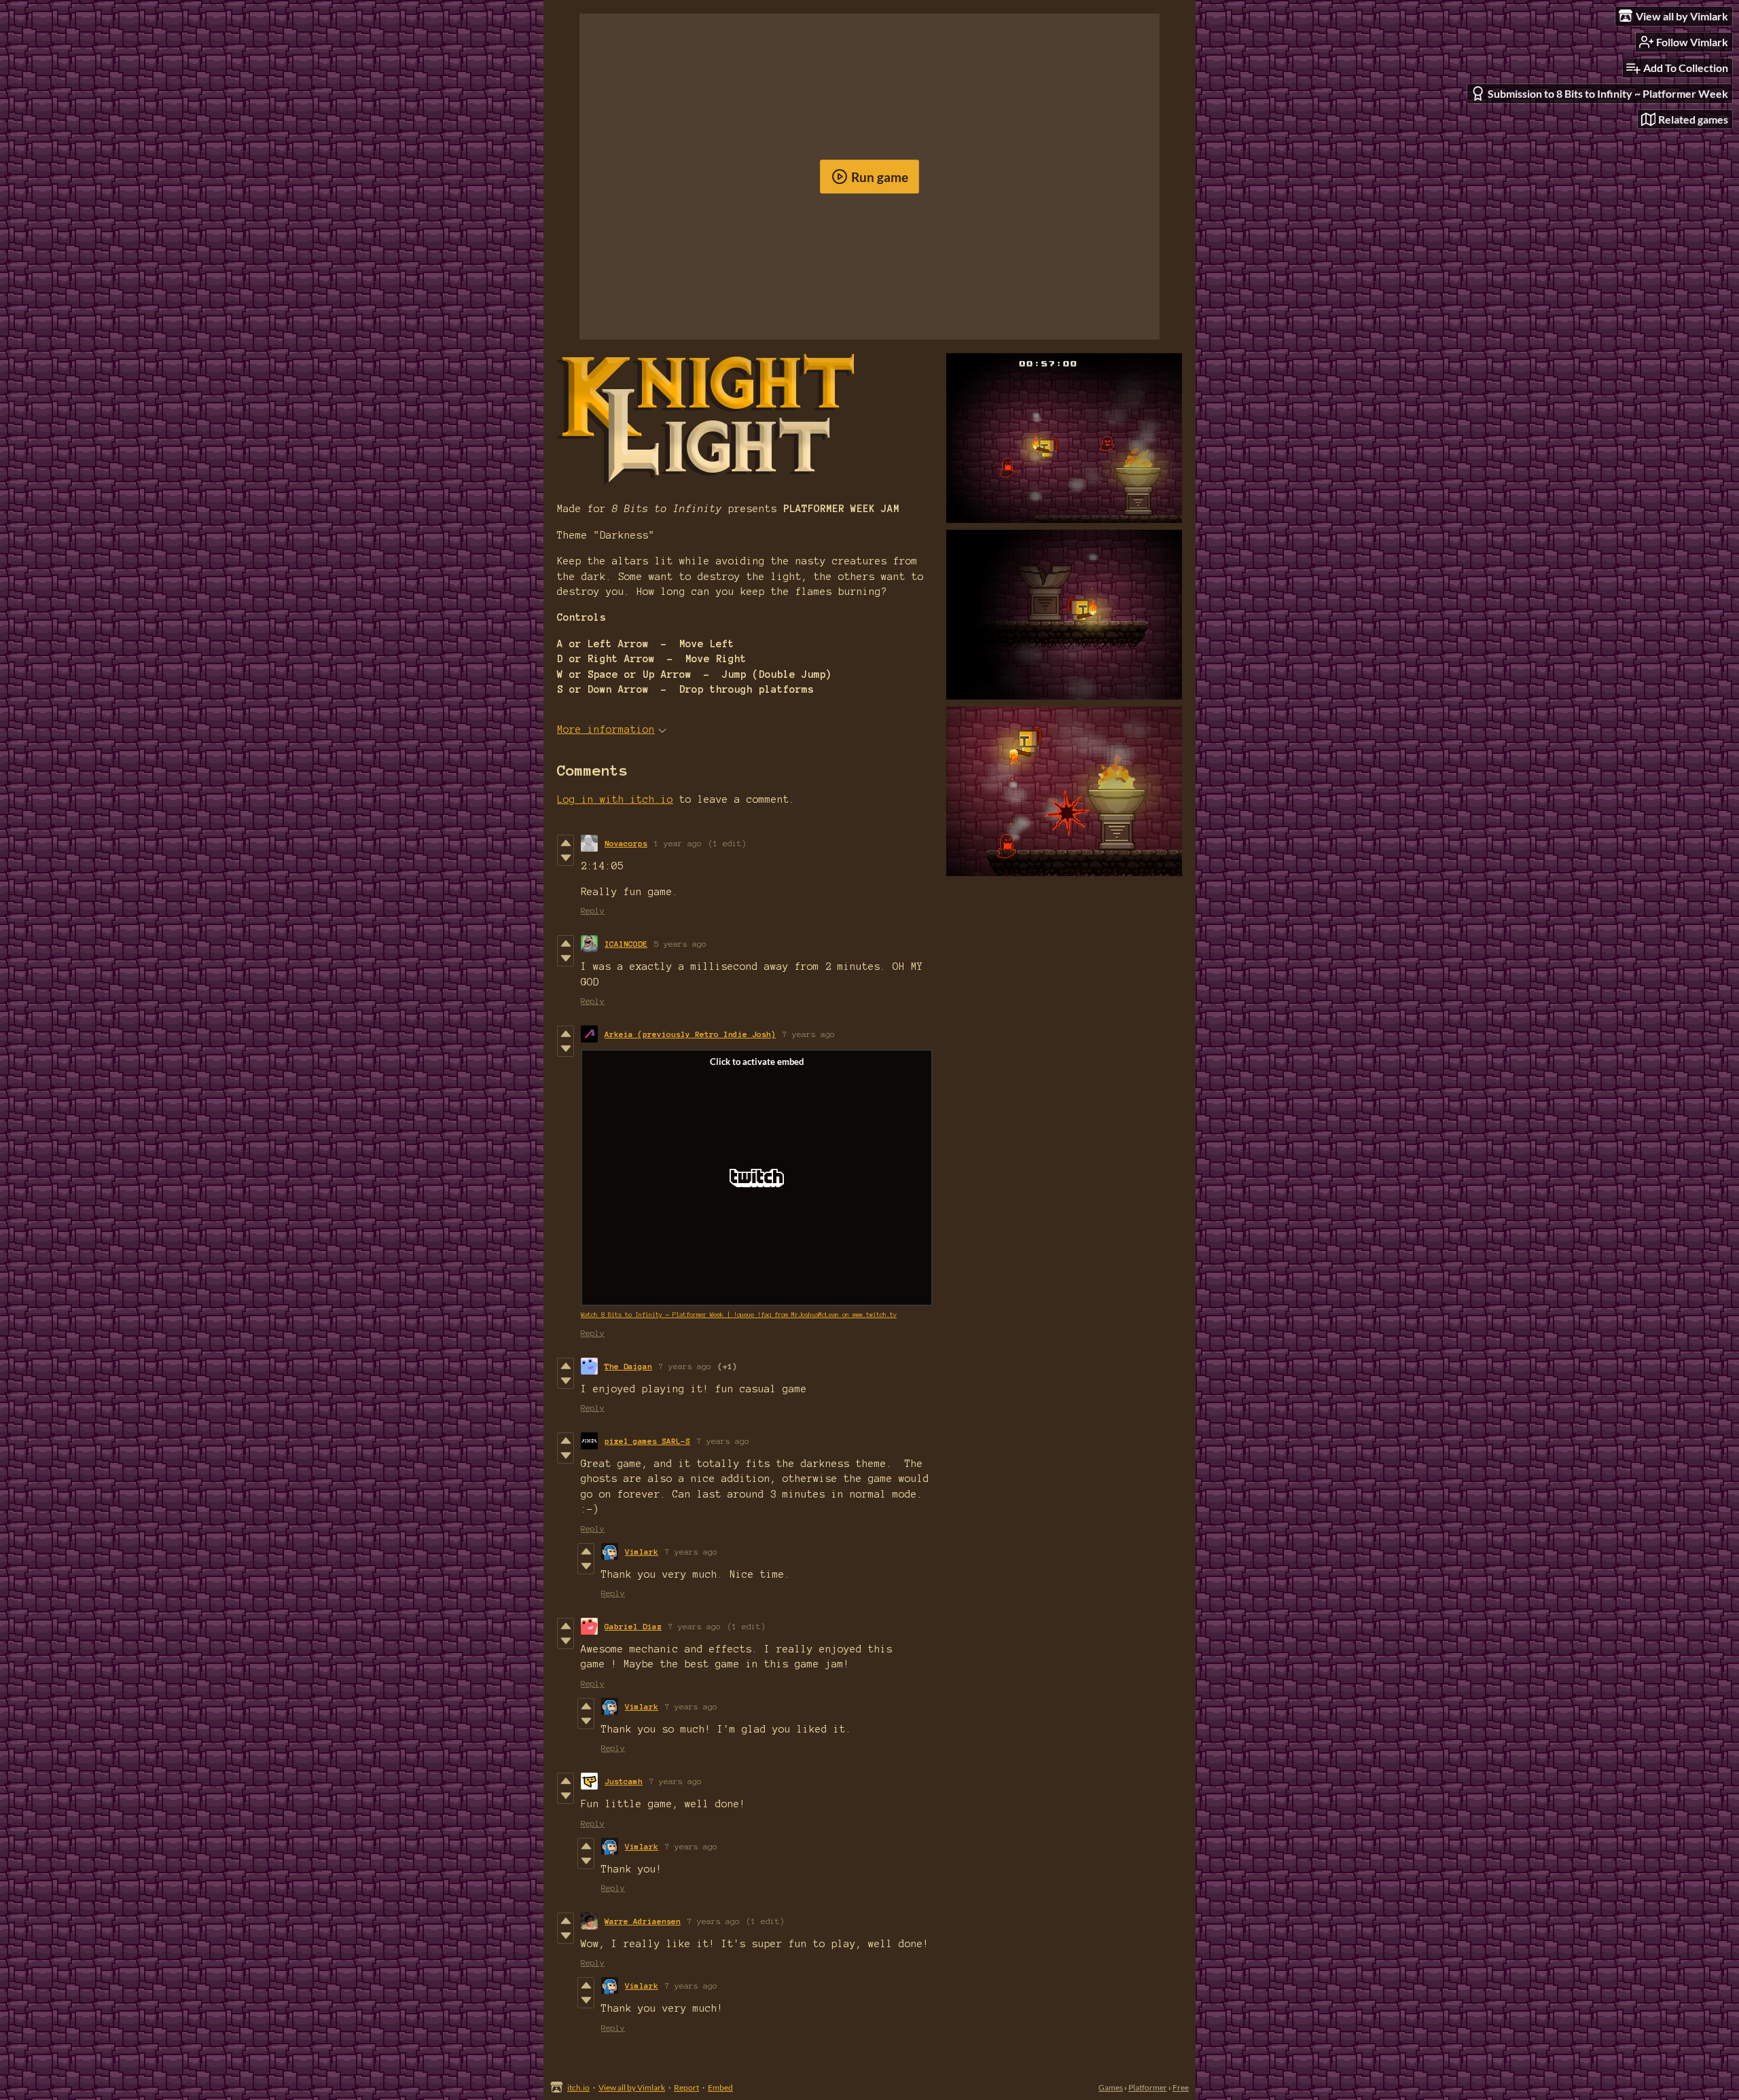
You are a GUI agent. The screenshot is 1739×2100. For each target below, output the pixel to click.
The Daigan (628, 1366)
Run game (880, 177)
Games (1111, 2087)
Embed (720, 2087)
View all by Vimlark (632, 2087)
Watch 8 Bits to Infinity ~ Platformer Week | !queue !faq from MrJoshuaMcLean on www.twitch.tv (739, 1315)
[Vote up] (566, 843)
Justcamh (624, 1781)
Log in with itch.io (615, 799)
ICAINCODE (626, 944)
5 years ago (680, 944)
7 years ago (809, 1034)
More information (606, 729)
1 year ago (678, 843)
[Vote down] (566, 858)
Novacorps (626, 843)
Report (686, 2087)
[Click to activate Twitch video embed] (757, 1178)
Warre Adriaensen (643, 1921)
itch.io (578, 2087)
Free (1181, 2087)
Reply (593, 910)
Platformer (1148, 2087)
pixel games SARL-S (647, 1441)
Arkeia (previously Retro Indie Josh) (690, 1034)
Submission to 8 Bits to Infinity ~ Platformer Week (1608, 93)
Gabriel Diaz (633, 1626)
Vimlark (642, 1552)
